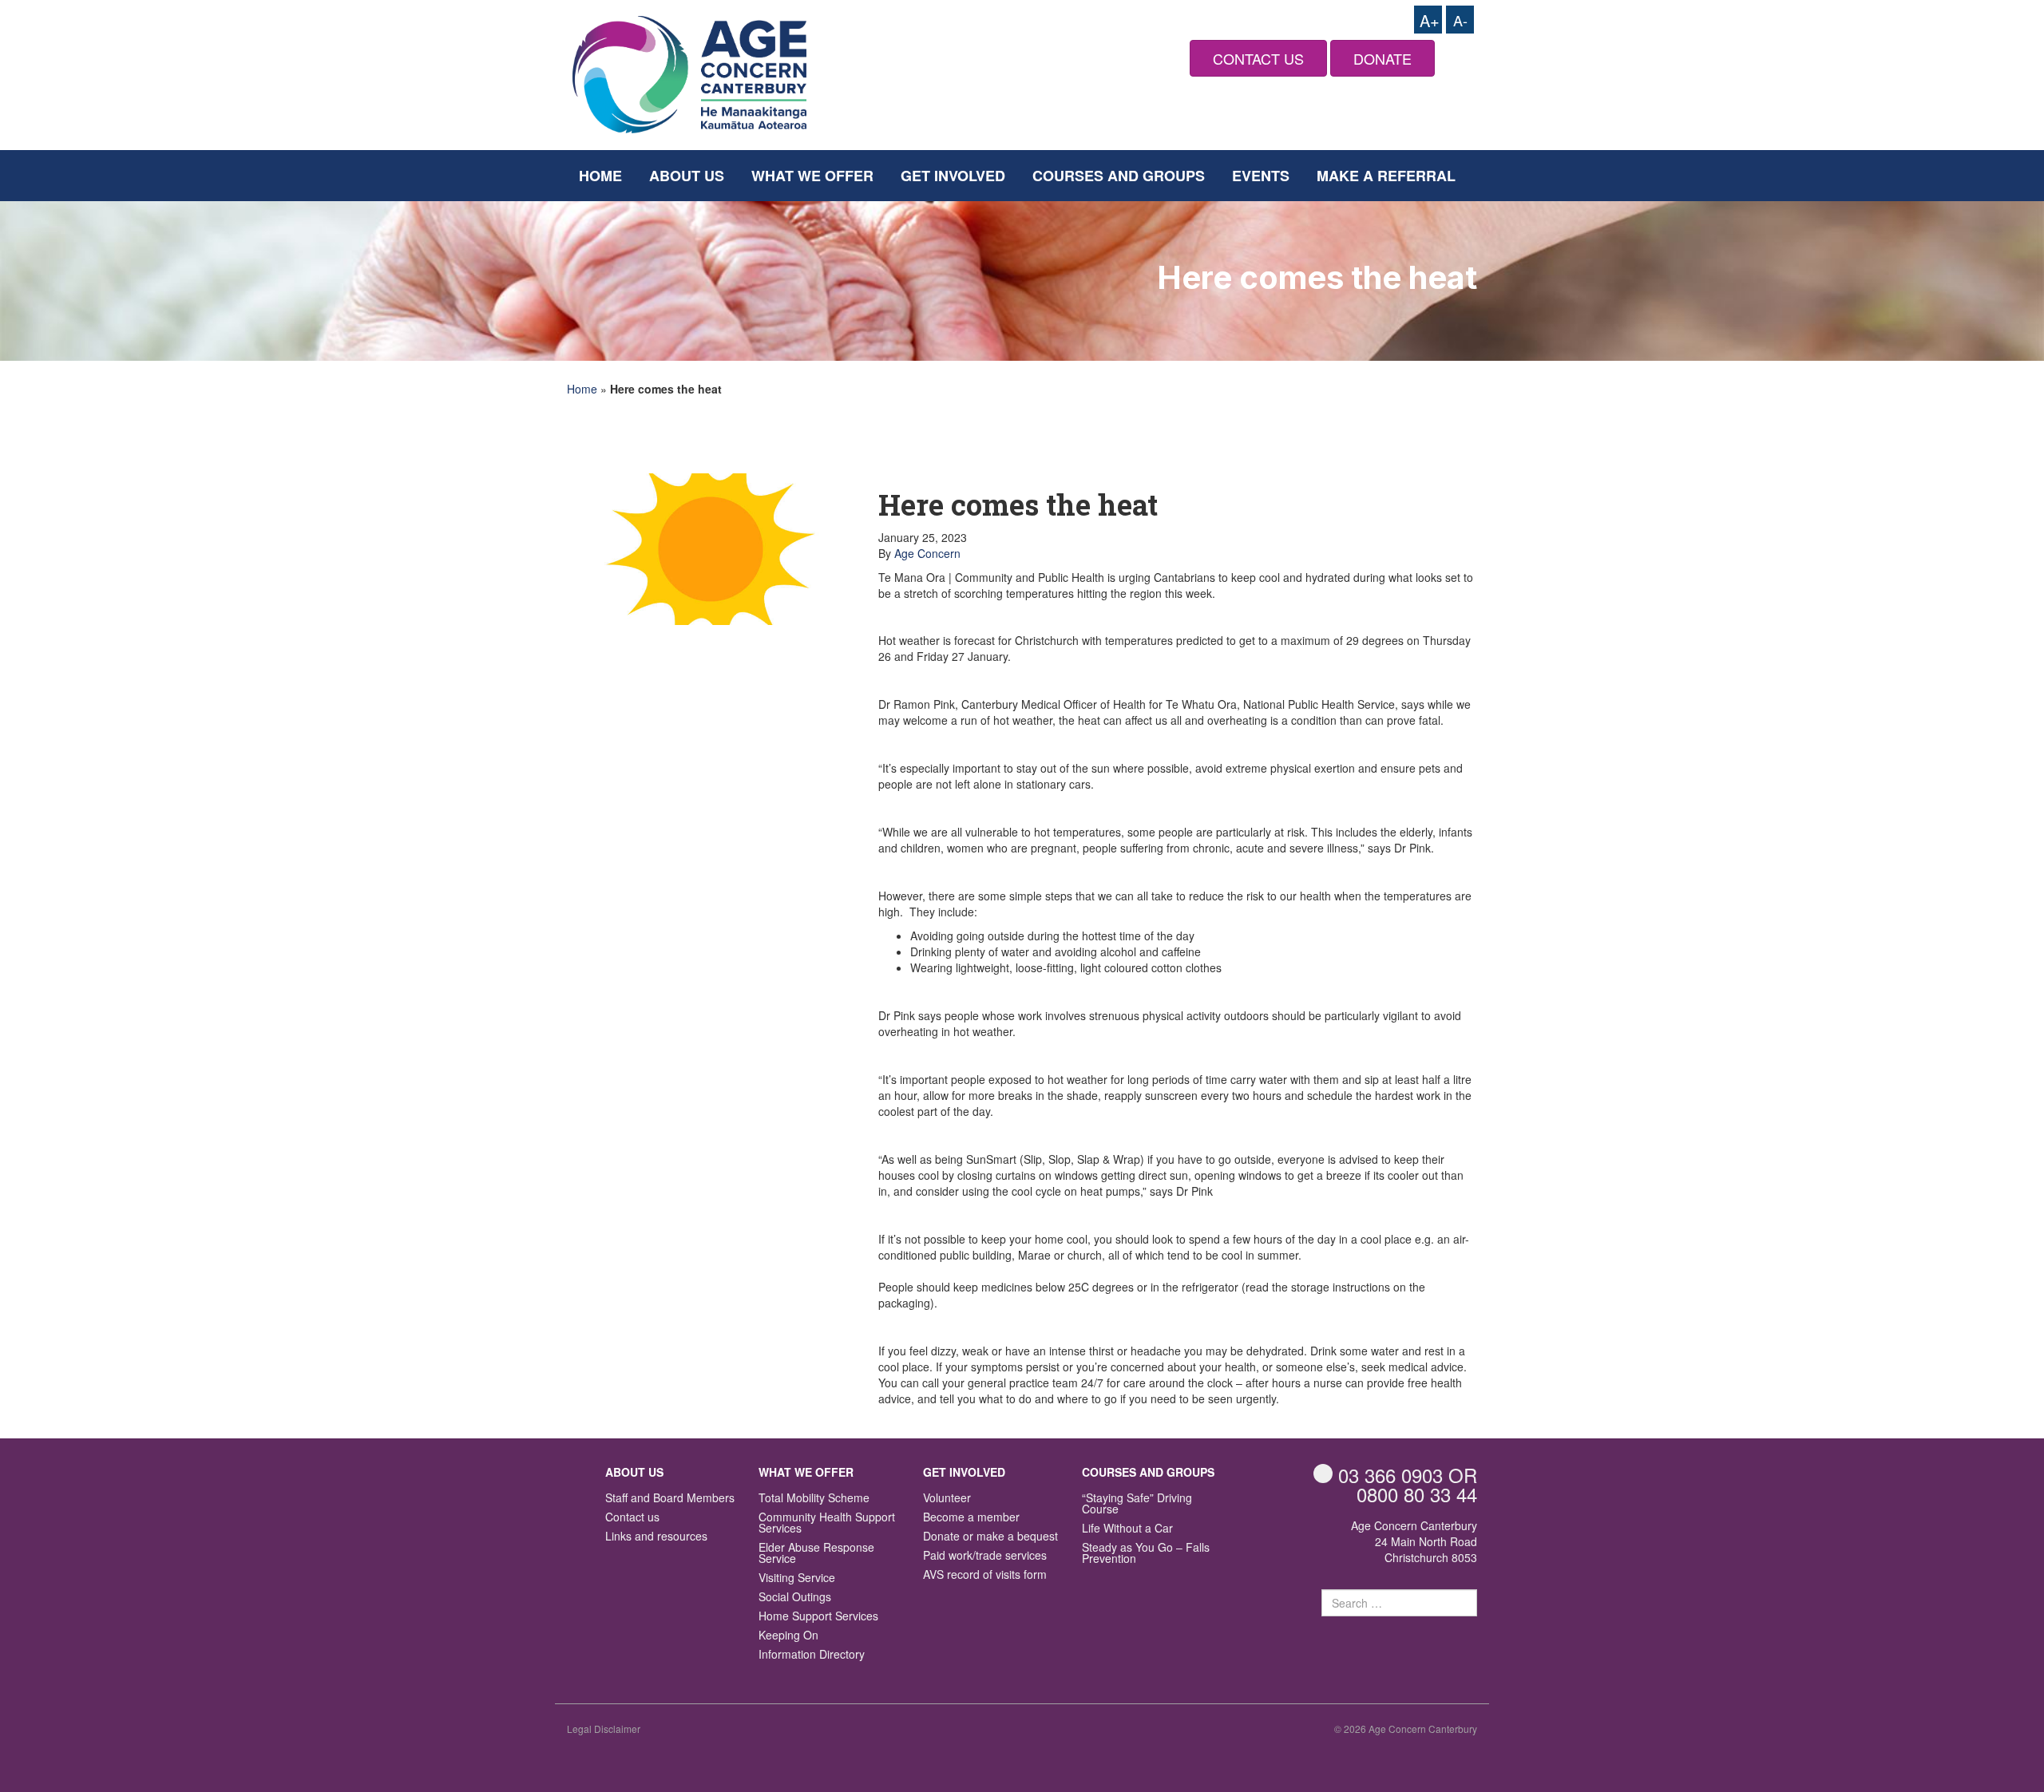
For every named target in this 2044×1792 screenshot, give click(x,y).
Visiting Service (797, 1578)
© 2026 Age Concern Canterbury (1406, 1729)
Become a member (971, 1518)
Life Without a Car (1127, 1529)
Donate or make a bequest (990, 1537)
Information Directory (812, 1655)
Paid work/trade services (985, 1556)
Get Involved (953, 176)
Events (1261, 176)
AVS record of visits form (985, 1575)
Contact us (632, 1518)
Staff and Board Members (670, 1499)
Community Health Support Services (827, 1523)
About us (687, 176)
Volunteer (947, 1499)
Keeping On (788, 1636)
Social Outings (795, 1598)
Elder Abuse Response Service (816, 1554)
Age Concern (927, 553)
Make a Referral (1386, 176)
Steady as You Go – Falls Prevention (1146, 1554)
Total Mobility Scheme (814, 1499)
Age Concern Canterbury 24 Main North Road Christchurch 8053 (1414, 1541)
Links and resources (656, 1537)
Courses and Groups (1119, 176)
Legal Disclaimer (604, 1729)
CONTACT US (1258, 58)
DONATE (1382, 58)
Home (600, 176)
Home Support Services (818, 1617)
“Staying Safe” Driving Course (1137, 1504)
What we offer (812, 176)
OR (1408, 1475)
